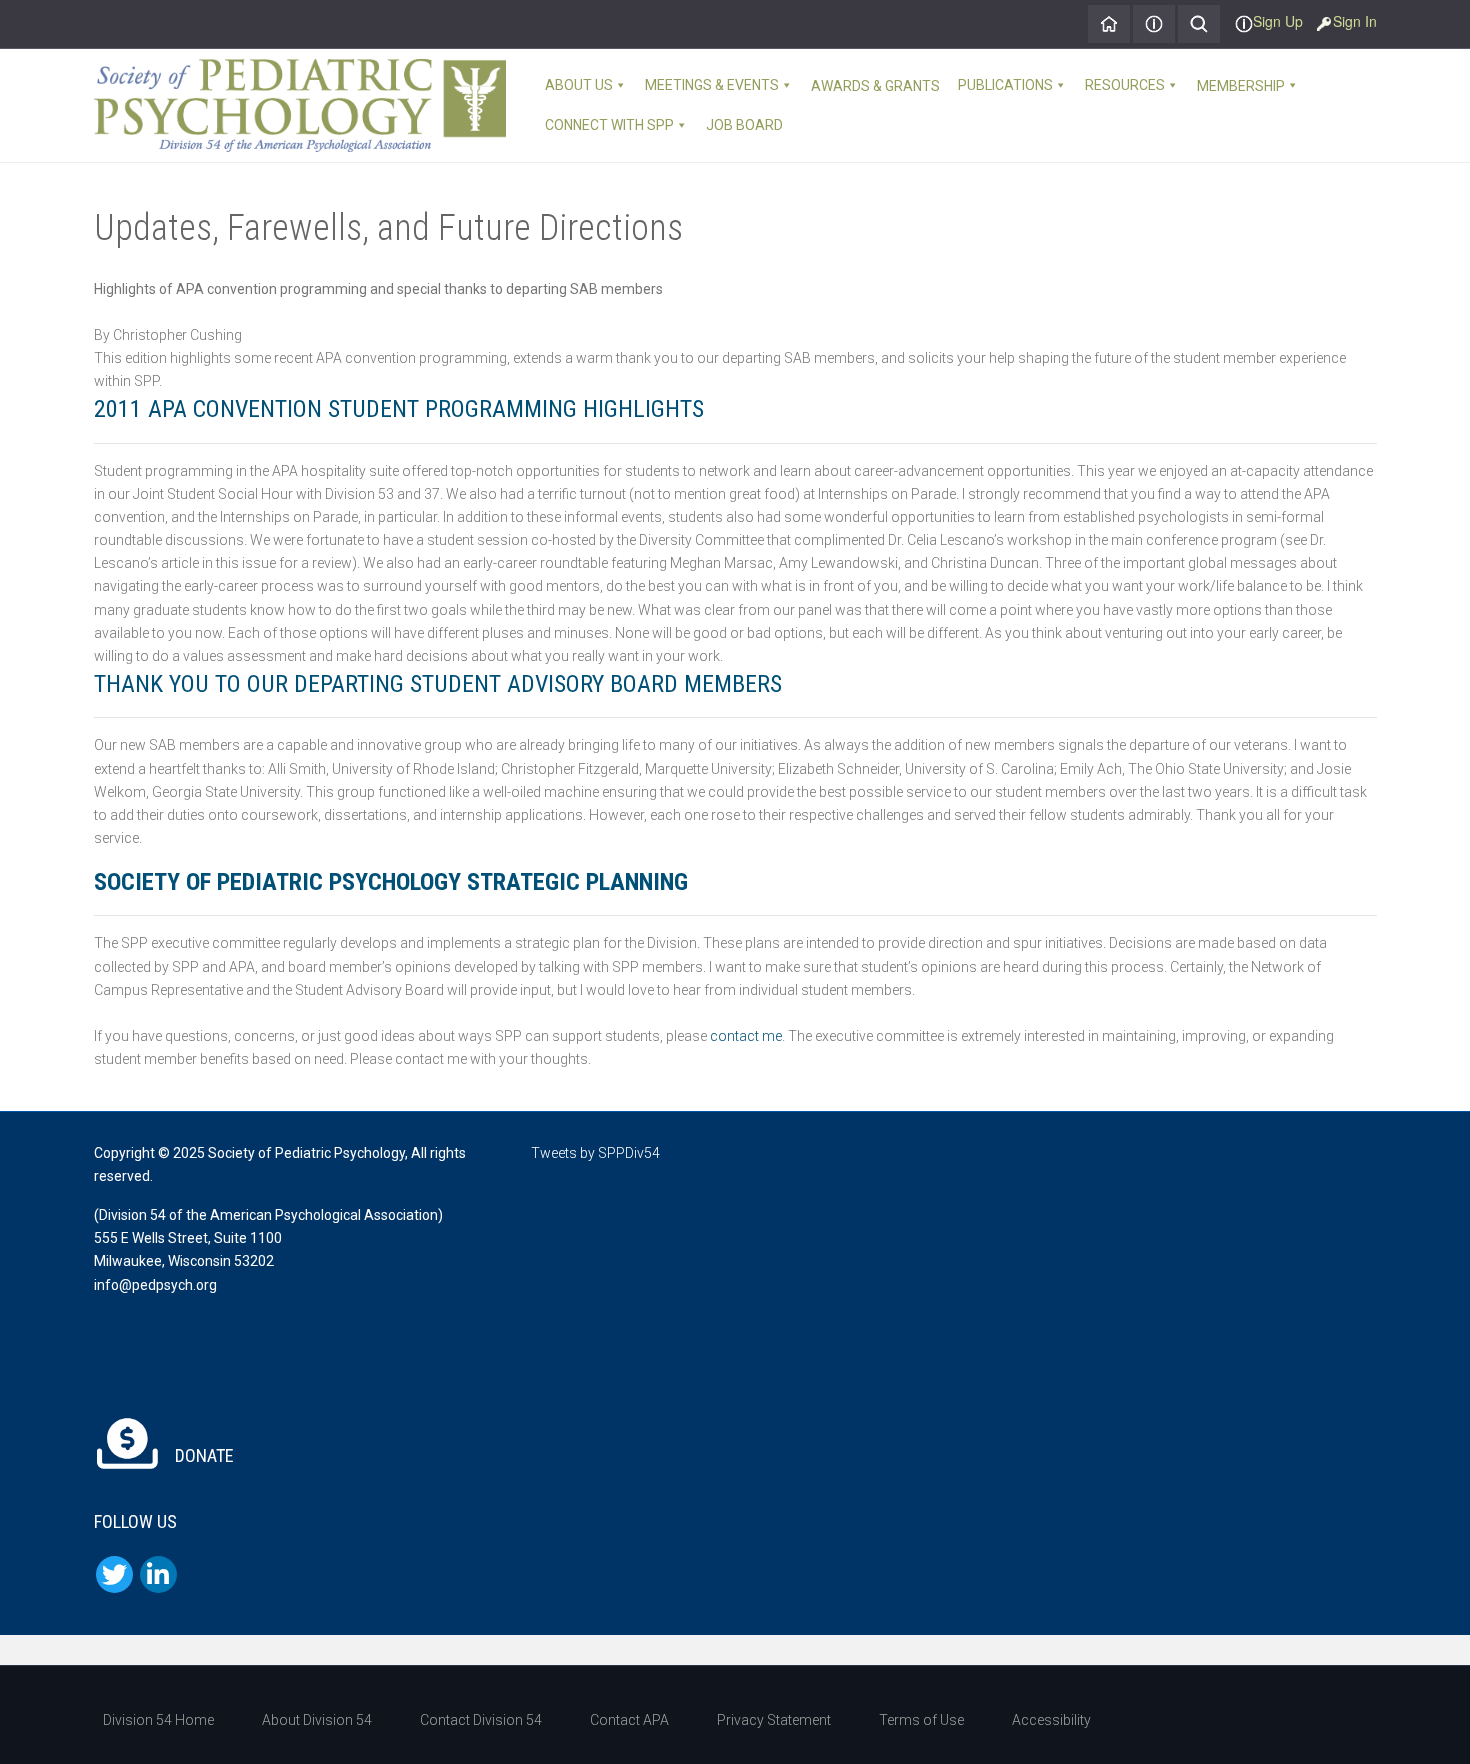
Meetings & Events (712, 85)
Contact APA (629, 1720)
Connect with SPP (609, 125)
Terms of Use (921, 1720)
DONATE (202, 1455)
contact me (746, 1036)
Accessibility (1051, 1720)
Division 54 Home (158, 1720)
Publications (1005, 85)
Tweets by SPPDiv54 (595, 1153)
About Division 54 (317, 1720)
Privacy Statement (774, 1720)
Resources (1125, 85)
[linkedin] (158, 1574)
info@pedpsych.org (155, 1285)
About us (579, 85)
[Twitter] (114, 1574)
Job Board (744, 125)
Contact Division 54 (481, 1720)
